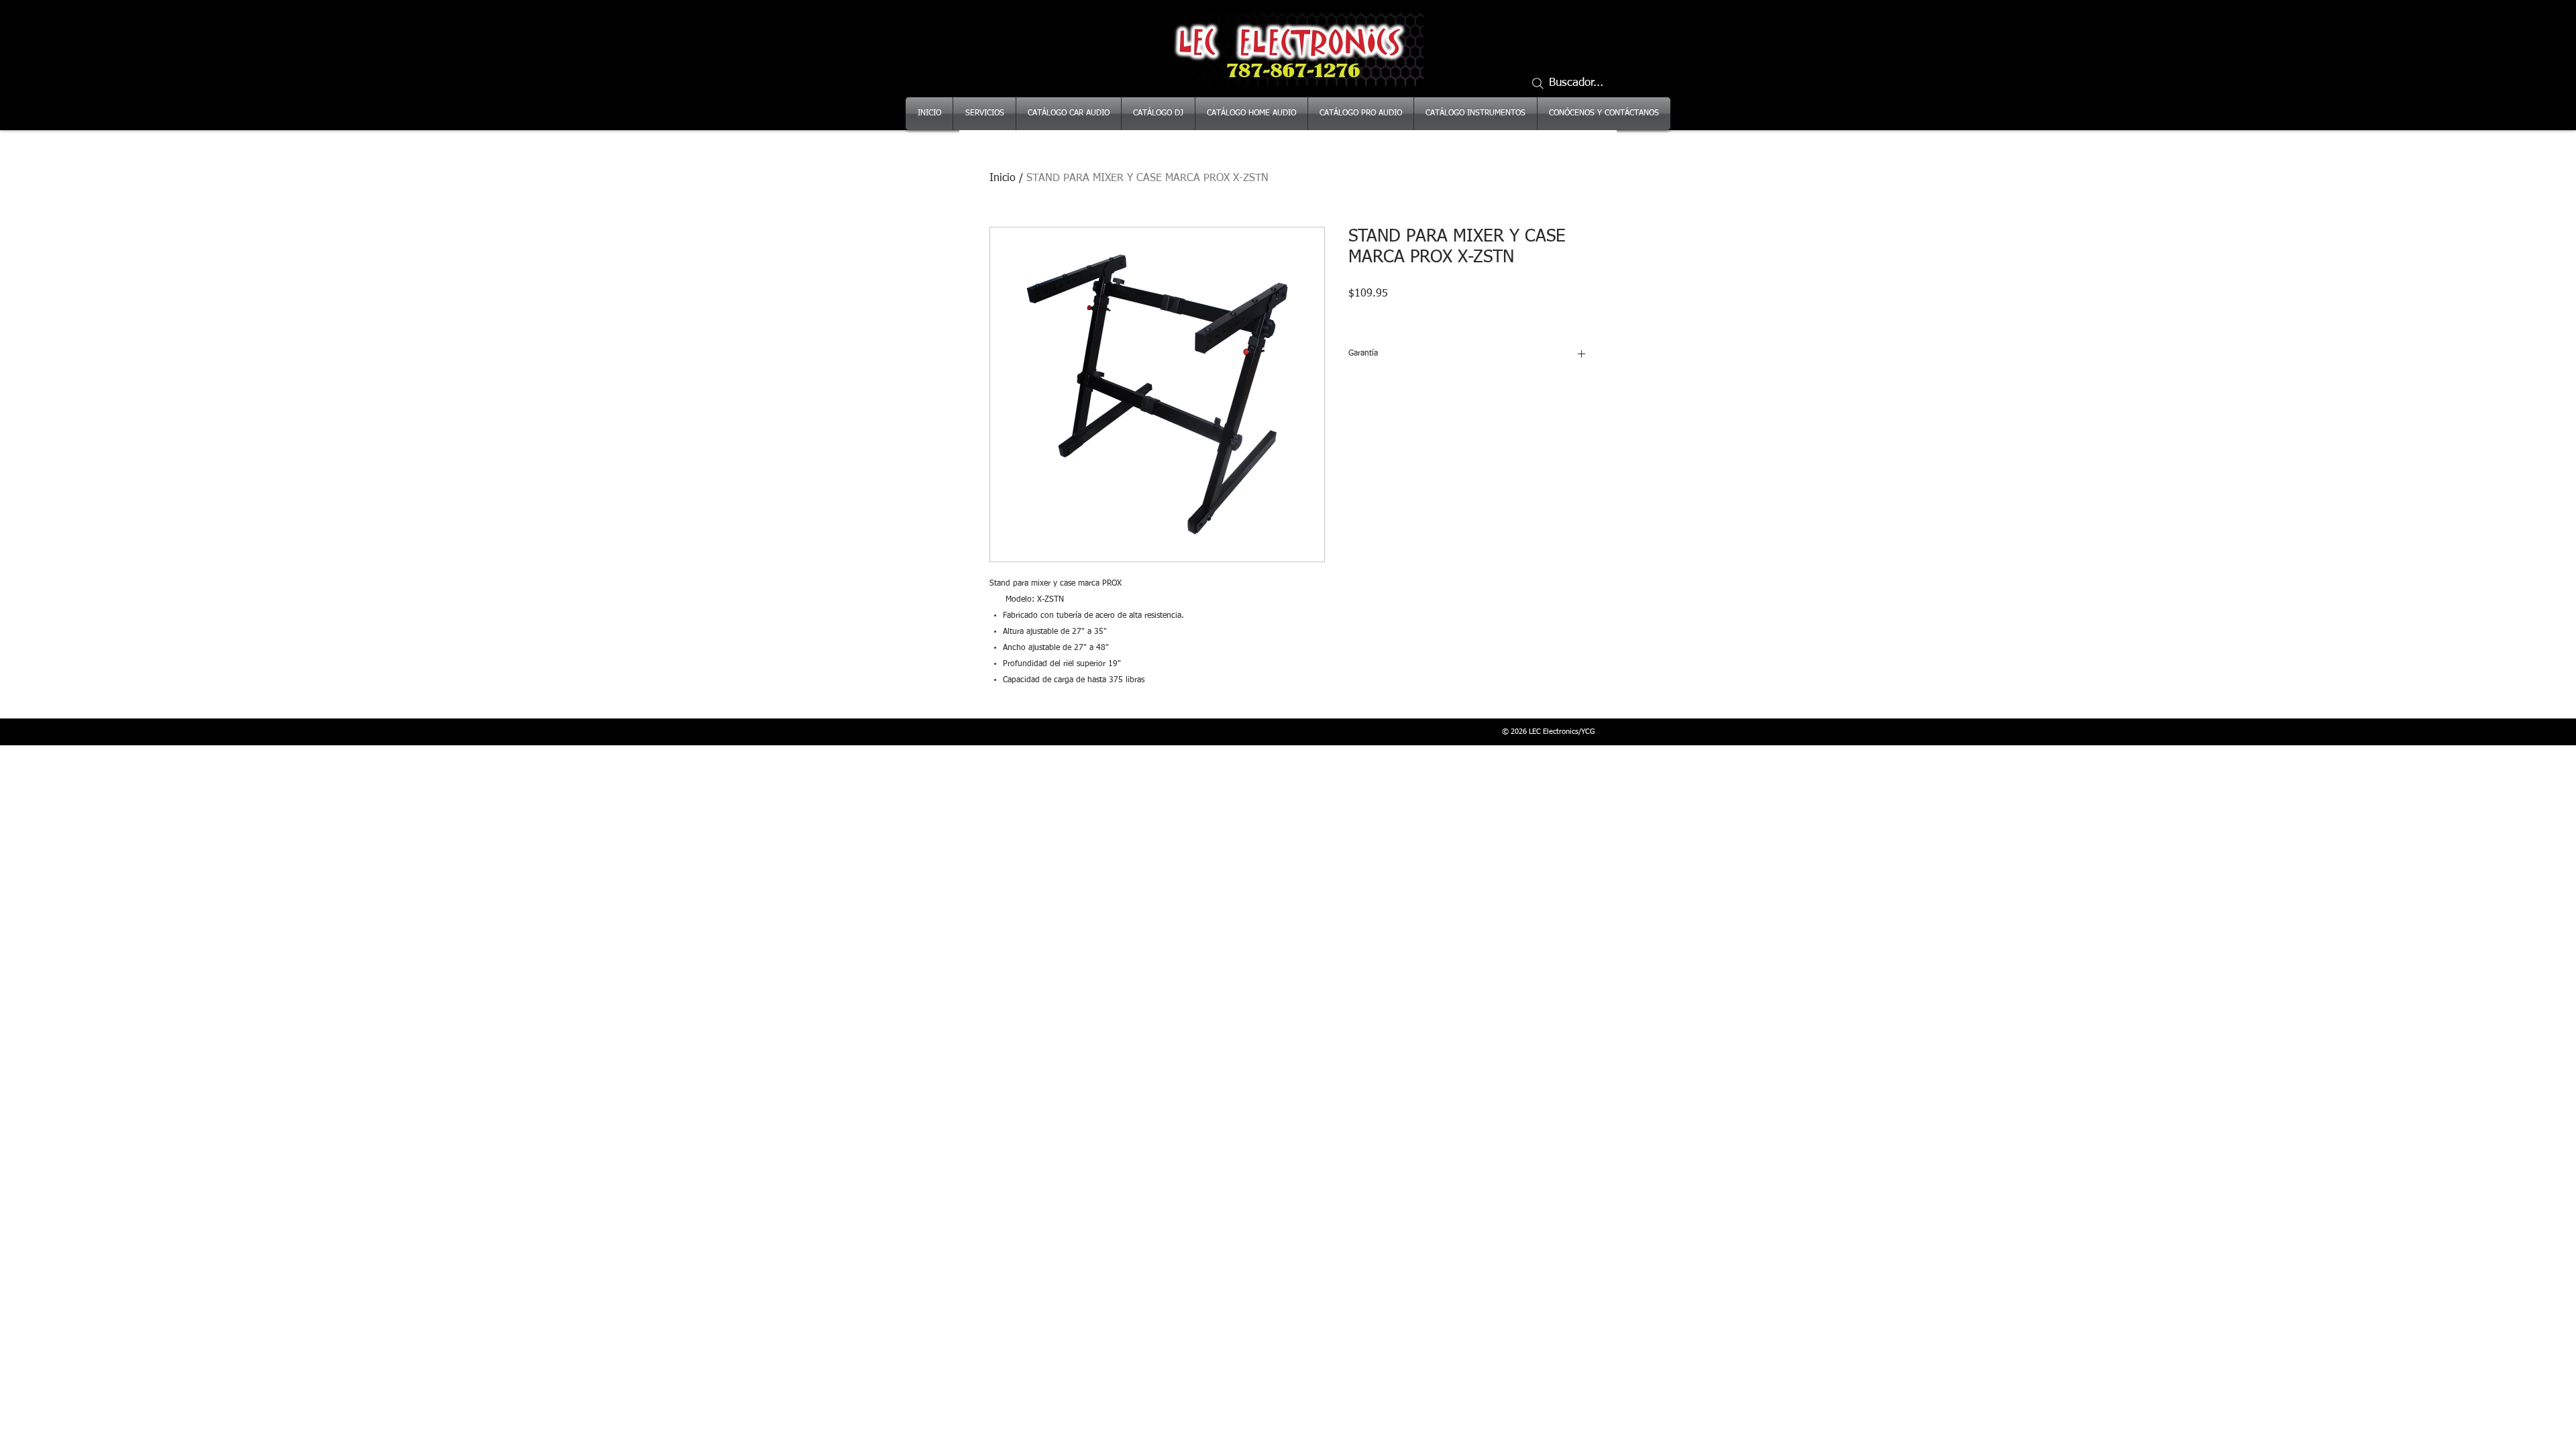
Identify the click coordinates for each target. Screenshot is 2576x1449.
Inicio (1003, 178)
